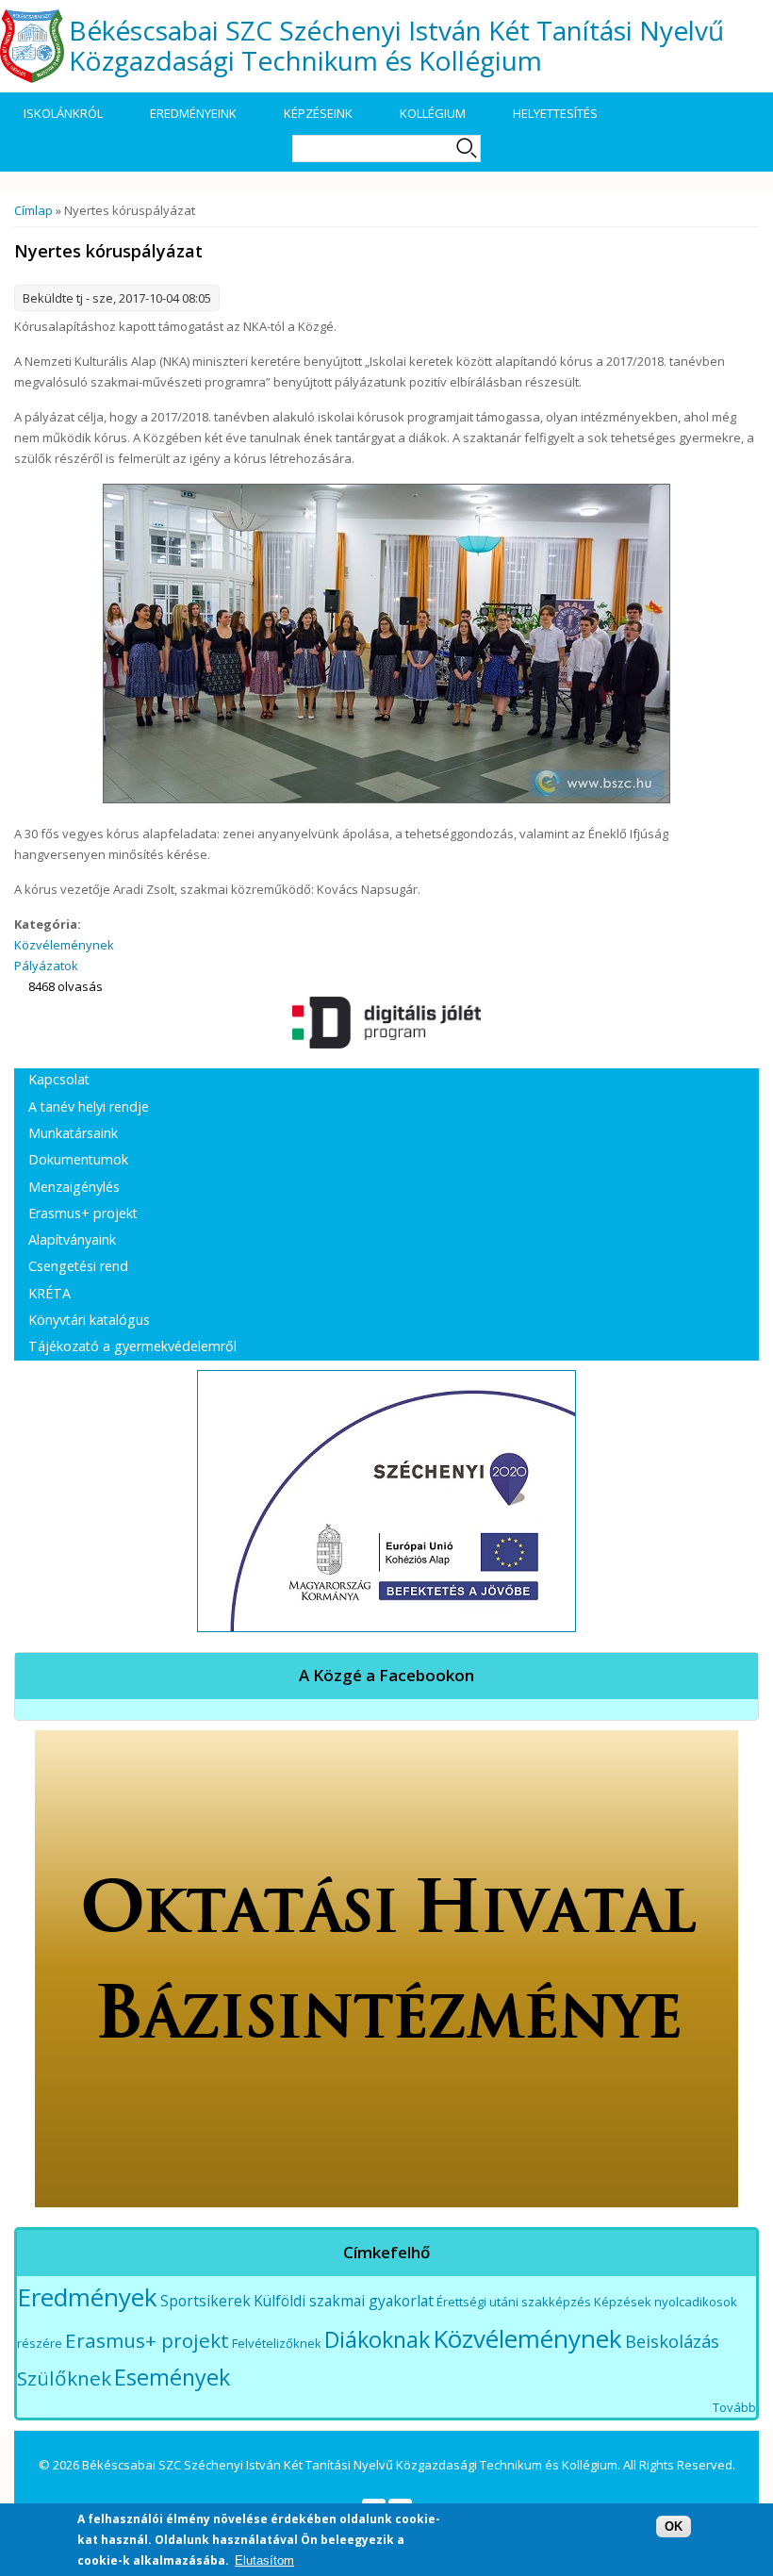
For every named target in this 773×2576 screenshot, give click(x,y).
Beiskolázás (672, 2341)
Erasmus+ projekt (83, 1213)
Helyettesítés (555, 113)
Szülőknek (64, 2378)
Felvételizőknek (277, 2343)
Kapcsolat (59, 1079)
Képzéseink (318, 113)
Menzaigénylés (74, 1187)
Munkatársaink (73, 1133)
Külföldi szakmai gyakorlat (344, 2301)
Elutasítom (264, 2560)
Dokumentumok (78, 1159)
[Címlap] (32, 46)
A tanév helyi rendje (89, 1106)
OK (674, 2526)
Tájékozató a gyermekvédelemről (132, 1346)
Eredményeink (193, 113)
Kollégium (433, 113)
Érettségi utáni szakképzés (514, 2302)
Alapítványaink (72, 1239)
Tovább (734, 2407)
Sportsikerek (206, 2301)
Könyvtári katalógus (89, 1320)
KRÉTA (49, 1293)
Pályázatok (46, 966)
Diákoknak (377, 2339)
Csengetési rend (78, 1266)
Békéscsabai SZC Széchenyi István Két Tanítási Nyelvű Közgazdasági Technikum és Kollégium (396, 45)
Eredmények (87, 2297)
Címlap (33, 210)
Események (172, 2377)
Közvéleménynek (64, 945)
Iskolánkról (63, 113)
